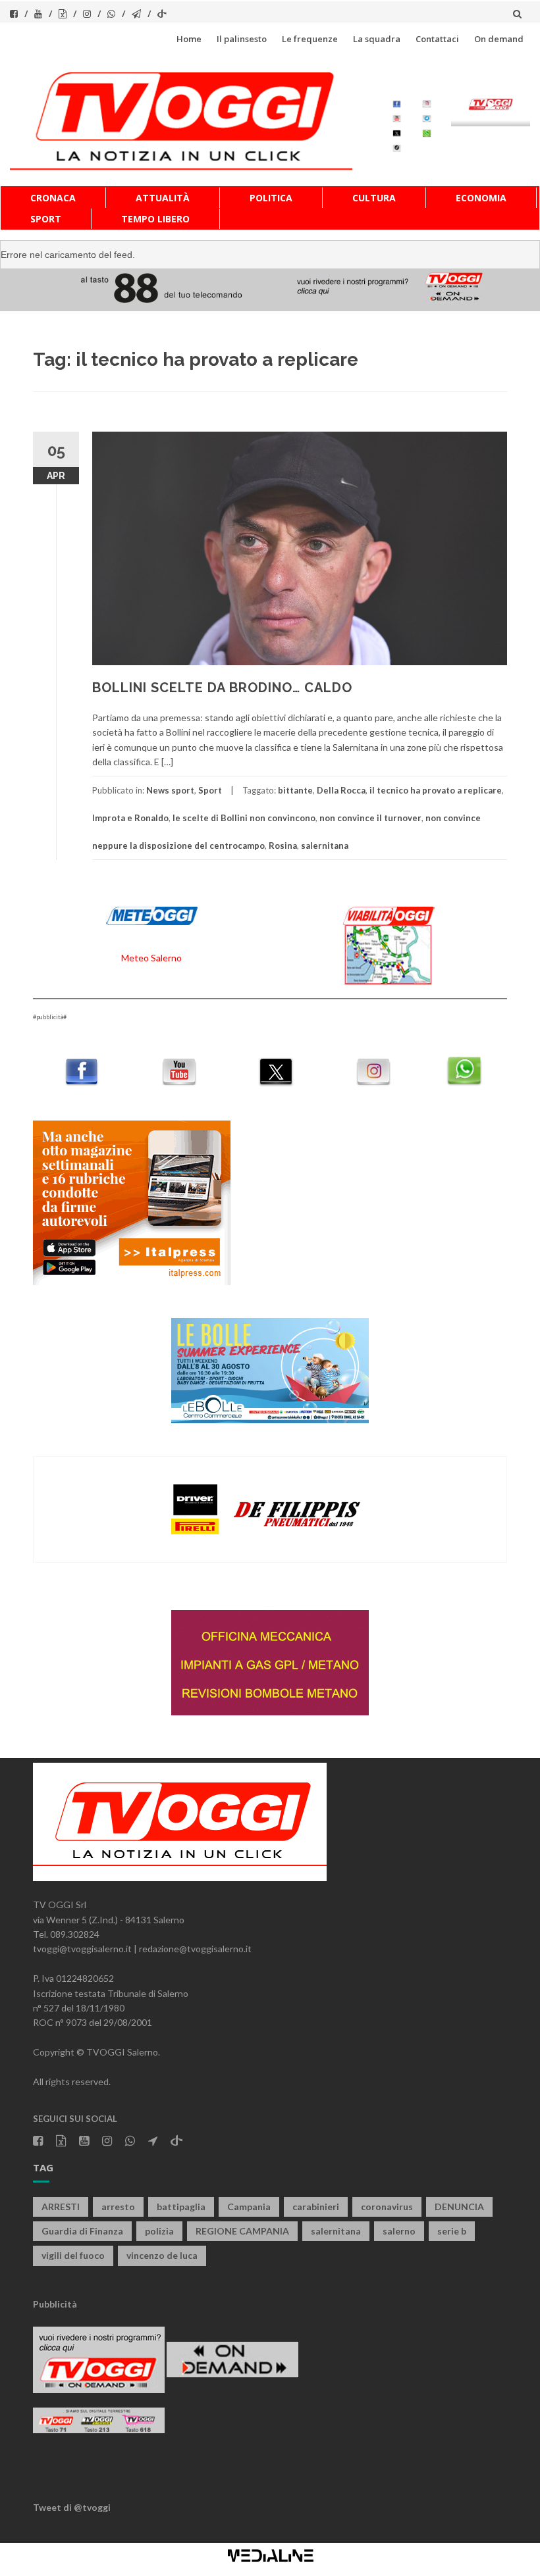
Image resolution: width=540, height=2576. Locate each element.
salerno (399, 2231)
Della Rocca (341, 790)
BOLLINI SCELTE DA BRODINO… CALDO (222, 688)
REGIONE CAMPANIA (242, 2231)
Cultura (374, 198)
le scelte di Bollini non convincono (244, 818)
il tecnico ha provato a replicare (436, 790)
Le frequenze (310, 39)
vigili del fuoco (73, 2255)
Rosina (283, 846)
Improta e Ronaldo (130, 818)
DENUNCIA (459, 2207)
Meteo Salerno (151, 958)
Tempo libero (155, 219)
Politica (271, 198)
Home (189, 39)
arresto (118, 2207)
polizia (159, 2231)
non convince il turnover (370, 818)
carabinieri (316, 2207)
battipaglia (181, 2207)
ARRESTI (61, 2207)
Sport (46, 219)
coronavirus (387, 2207)
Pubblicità (55, 2304)
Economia (481, 198)
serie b (452, 2231)
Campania (249, 2207)
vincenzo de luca (162, 2255)
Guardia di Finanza (82, 2231)
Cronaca (53, 198)
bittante (295, 790)
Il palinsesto (242, 39)
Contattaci (437, 39)
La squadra (377, 39)
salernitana (325, 846)
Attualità (163, 198)
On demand (499, 39)
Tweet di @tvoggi (72, 2507)
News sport (170, 790)
